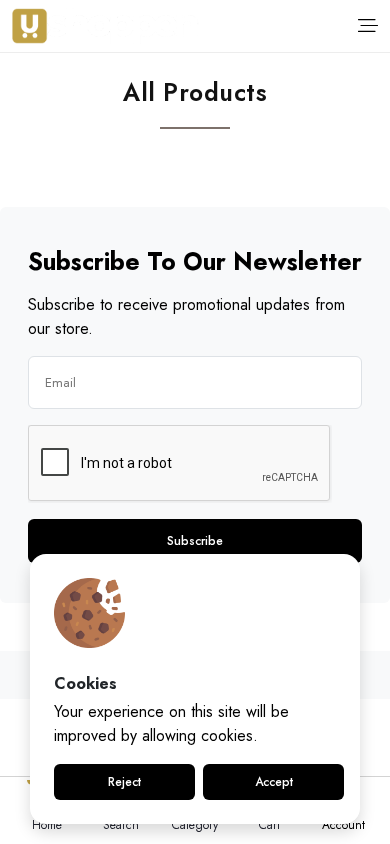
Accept (274, 782)
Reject (124, 782)
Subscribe (195, 541)
